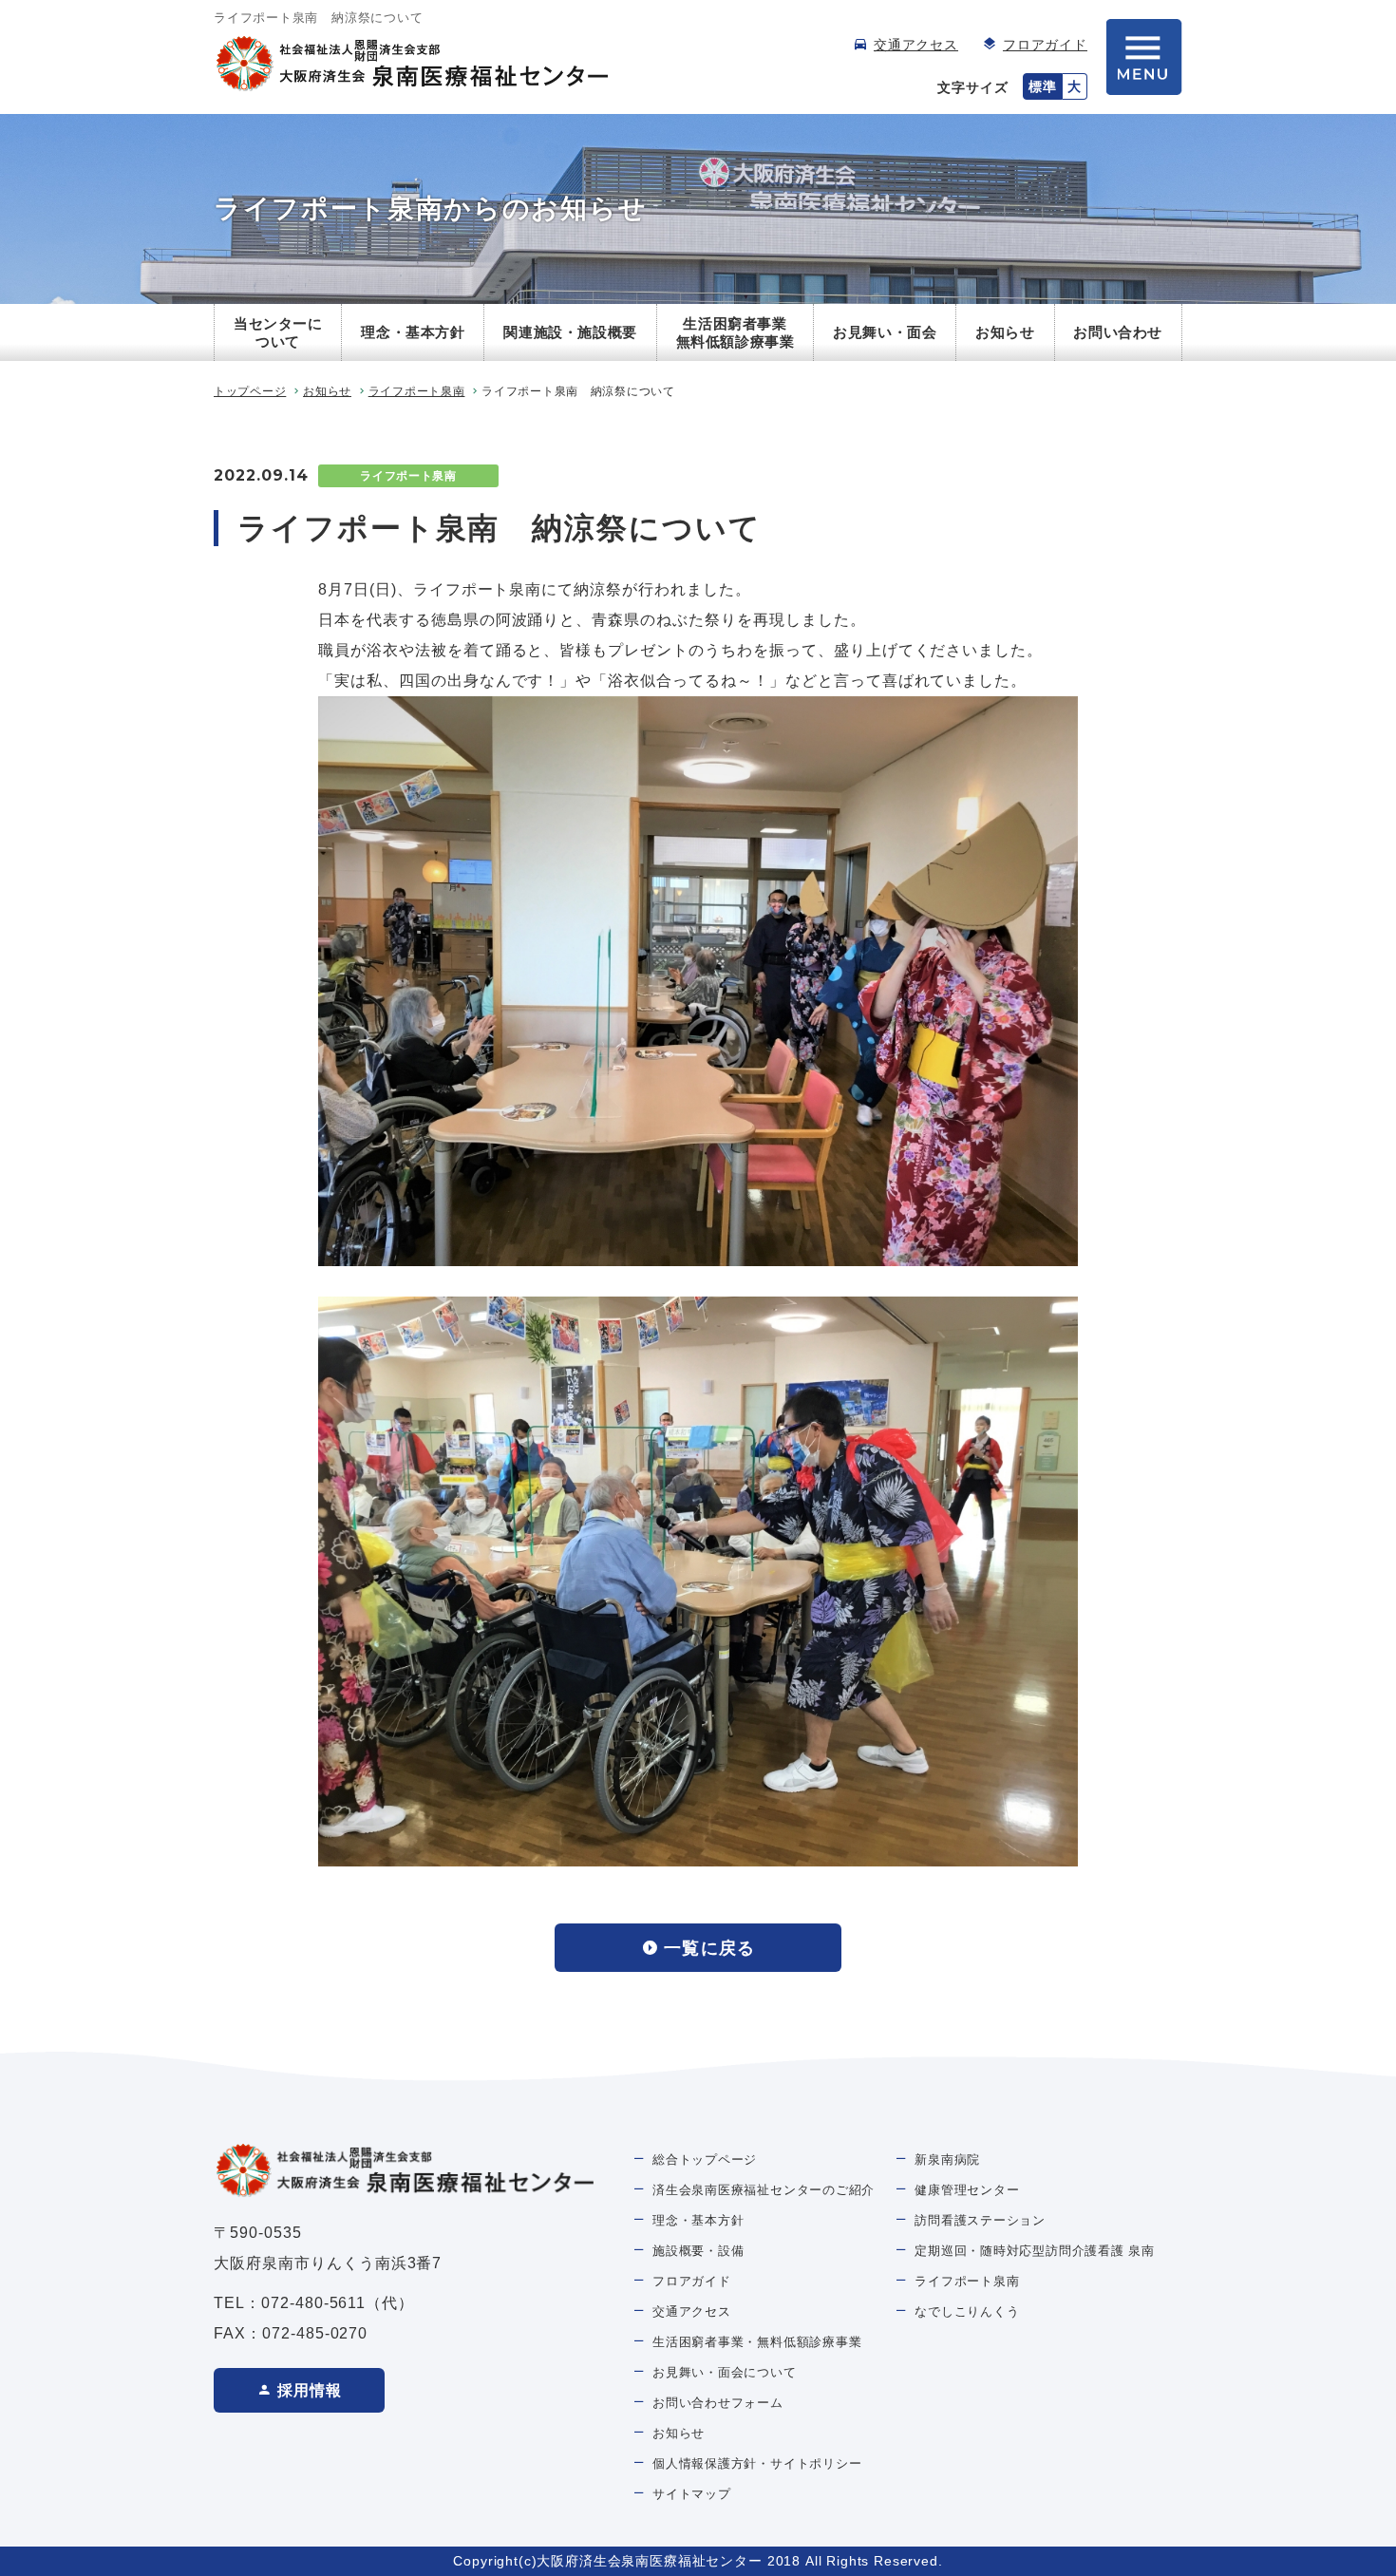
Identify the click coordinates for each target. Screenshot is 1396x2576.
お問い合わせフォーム (718, 2403)
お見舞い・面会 (885, 332)
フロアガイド (1045, 45)
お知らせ (1005, 332)
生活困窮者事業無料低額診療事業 (736, 333)
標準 (1043, 86)
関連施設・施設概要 (570, 332)
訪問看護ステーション (980, 2220)
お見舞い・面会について (725, 2372)
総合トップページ (705, 2159)
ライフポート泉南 (417, 391)
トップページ (250, 391)
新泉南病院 (947, 2159)
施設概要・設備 (698, 2251)
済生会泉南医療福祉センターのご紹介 (764, 2190)
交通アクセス (916, 45)
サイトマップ (692, 2494)
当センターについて (278, 333)
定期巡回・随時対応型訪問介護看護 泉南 (1035, 2251)
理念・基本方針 (413, 332)
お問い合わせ (1118, 332)
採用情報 (310, 2390)
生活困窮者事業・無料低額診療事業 (757, 2342)
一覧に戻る (709, 1948)
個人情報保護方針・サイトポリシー (757, 2463)
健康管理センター (967, 2190)
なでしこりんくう (967, 2311)
